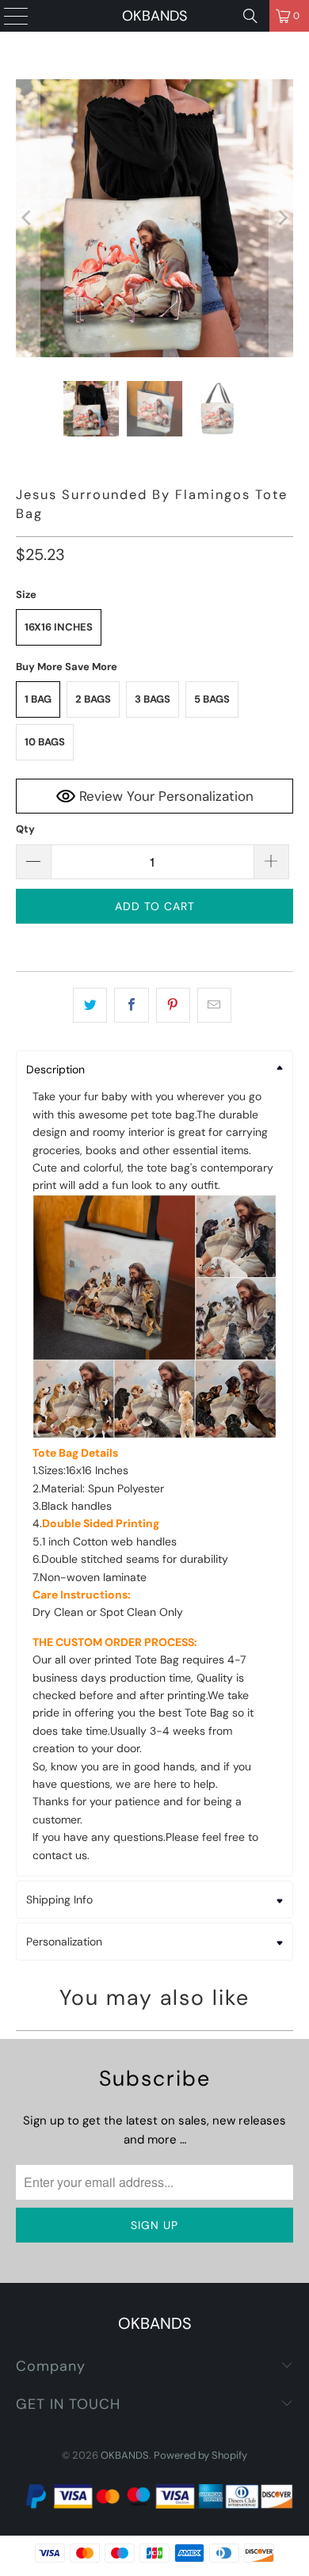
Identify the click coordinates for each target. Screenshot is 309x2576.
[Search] (250, 16)
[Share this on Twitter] (90, 1005)
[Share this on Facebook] (131, 1005)
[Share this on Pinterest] (173, 1005)
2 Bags (93, 699)
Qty (25, 829)
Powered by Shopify (200, 2455)
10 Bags (45, 742)
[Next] (281, 218)
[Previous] (28, 218)
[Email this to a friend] (214, 1005)
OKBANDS (154, 16)
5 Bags (212, 699)
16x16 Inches (59, 627)
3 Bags (153, 699)
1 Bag (38, 699)
